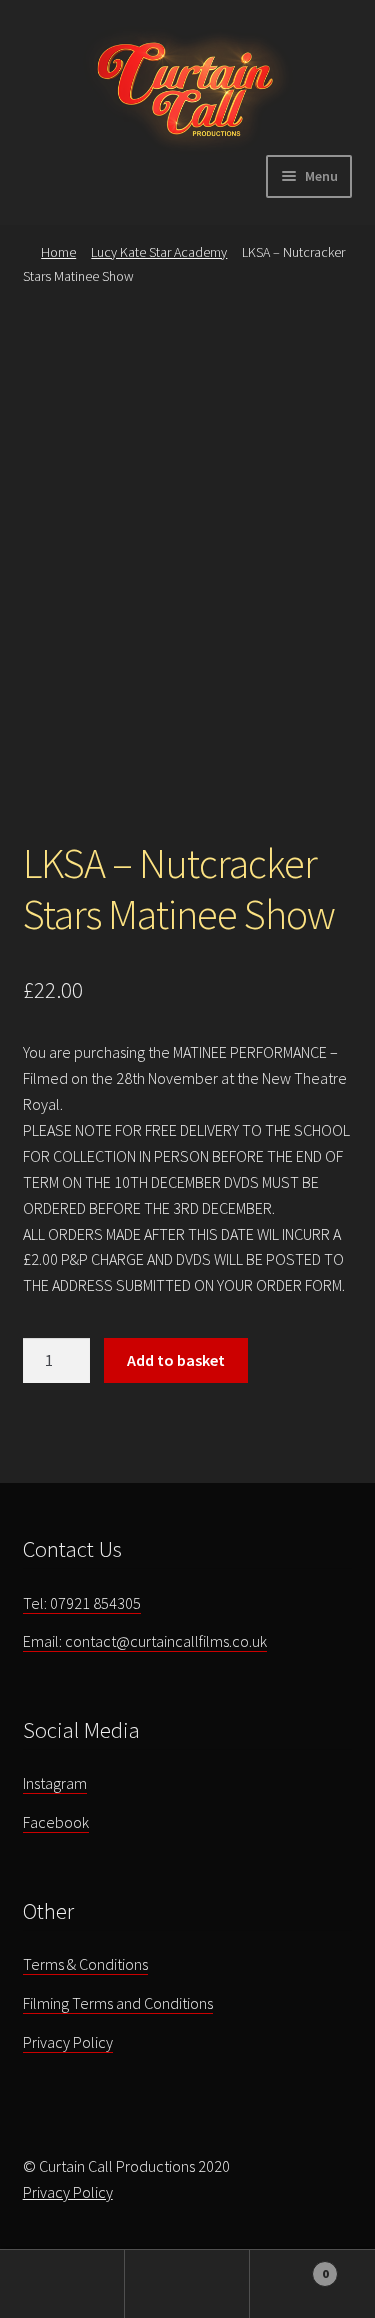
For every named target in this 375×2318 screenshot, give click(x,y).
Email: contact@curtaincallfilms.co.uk (145, 1641)
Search (187, 2284)
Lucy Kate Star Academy (159, 252)
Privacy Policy (68, 2042)
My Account (62, 2284)
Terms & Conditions (85, 1964)
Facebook (56, 1822)
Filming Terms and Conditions (118, 2003)
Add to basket (176, 1360)
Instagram (55, 1783)
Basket (289, 2266)
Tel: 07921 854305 (82, 1603)
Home (58, 252)
